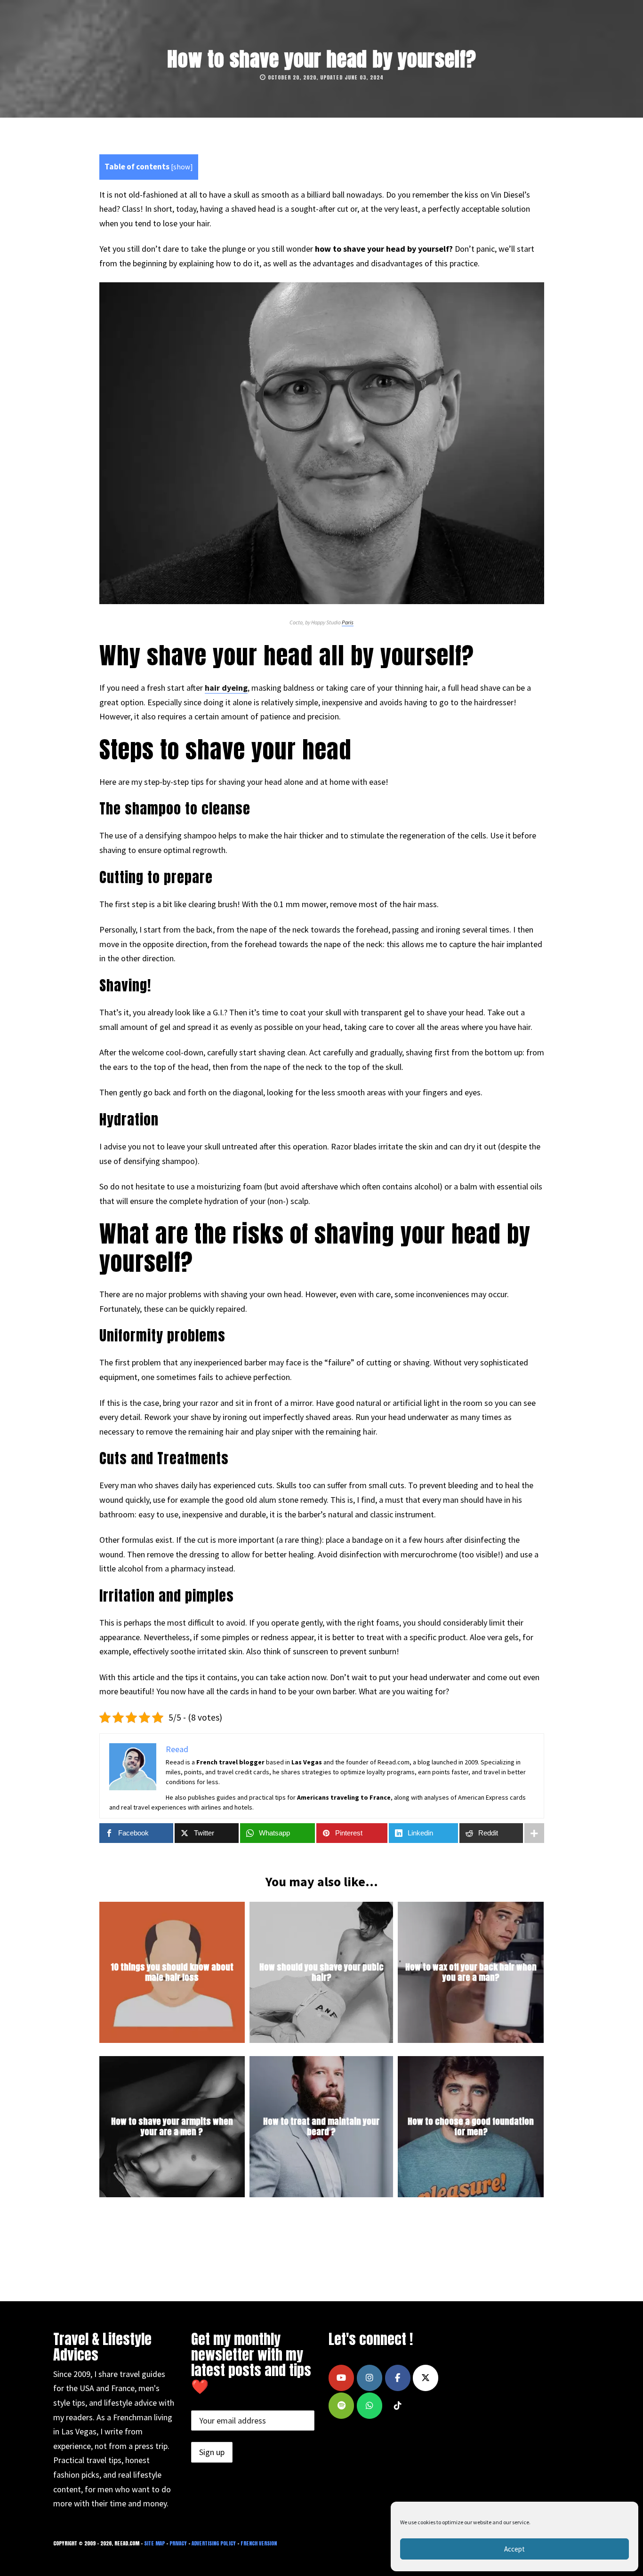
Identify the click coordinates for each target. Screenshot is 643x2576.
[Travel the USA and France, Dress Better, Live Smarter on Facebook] (398, 2378)
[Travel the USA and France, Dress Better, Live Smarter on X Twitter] (426, 2378)
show (182, 167)
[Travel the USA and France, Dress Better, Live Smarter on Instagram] (370, 2378)
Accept (514, 2549)
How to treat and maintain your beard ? (321, 2127)
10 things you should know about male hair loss (172, 1973)
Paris (348, 622)
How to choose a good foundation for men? (471, 2127)
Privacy (178, 2543)
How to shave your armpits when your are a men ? (172, 2127)
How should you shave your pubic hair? (321, 1973)
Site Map (154, 2543)
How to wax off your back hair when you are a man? (471, 1973)
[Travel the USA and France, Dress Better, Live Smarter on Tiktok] (398, 2406)
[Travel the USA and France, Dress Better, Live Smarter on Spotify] (341, 2406)
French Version (259, 2543)
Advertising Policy (214, 2543)
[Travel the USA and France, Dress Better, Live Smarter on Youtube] (341, 2378)
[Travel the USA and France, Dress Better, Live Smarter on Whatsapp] (370, 2406)
